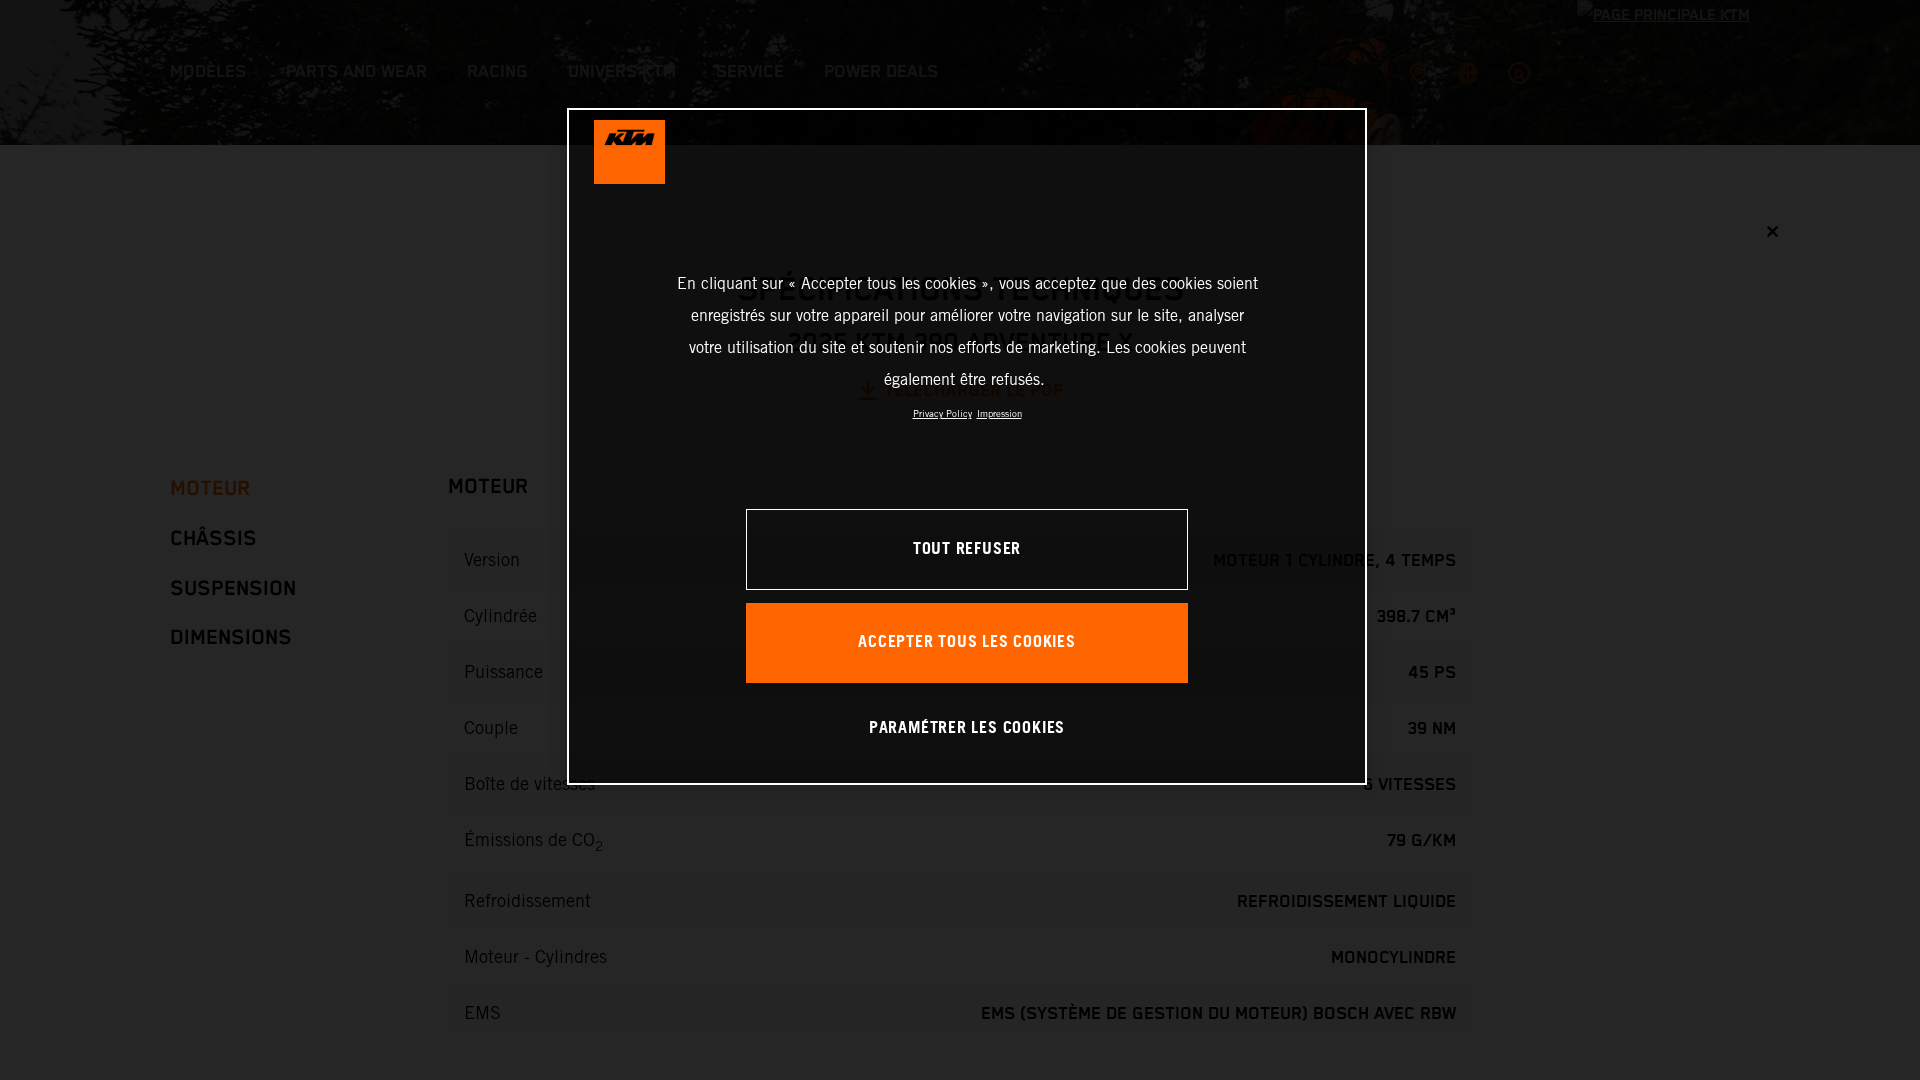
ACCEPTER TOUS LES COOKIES (967, 642)
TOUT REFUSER (967, 549)
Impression (999, 413)
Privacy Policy (942, 413)
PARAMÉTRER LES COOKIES (967, 728)
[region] (967, 446)
